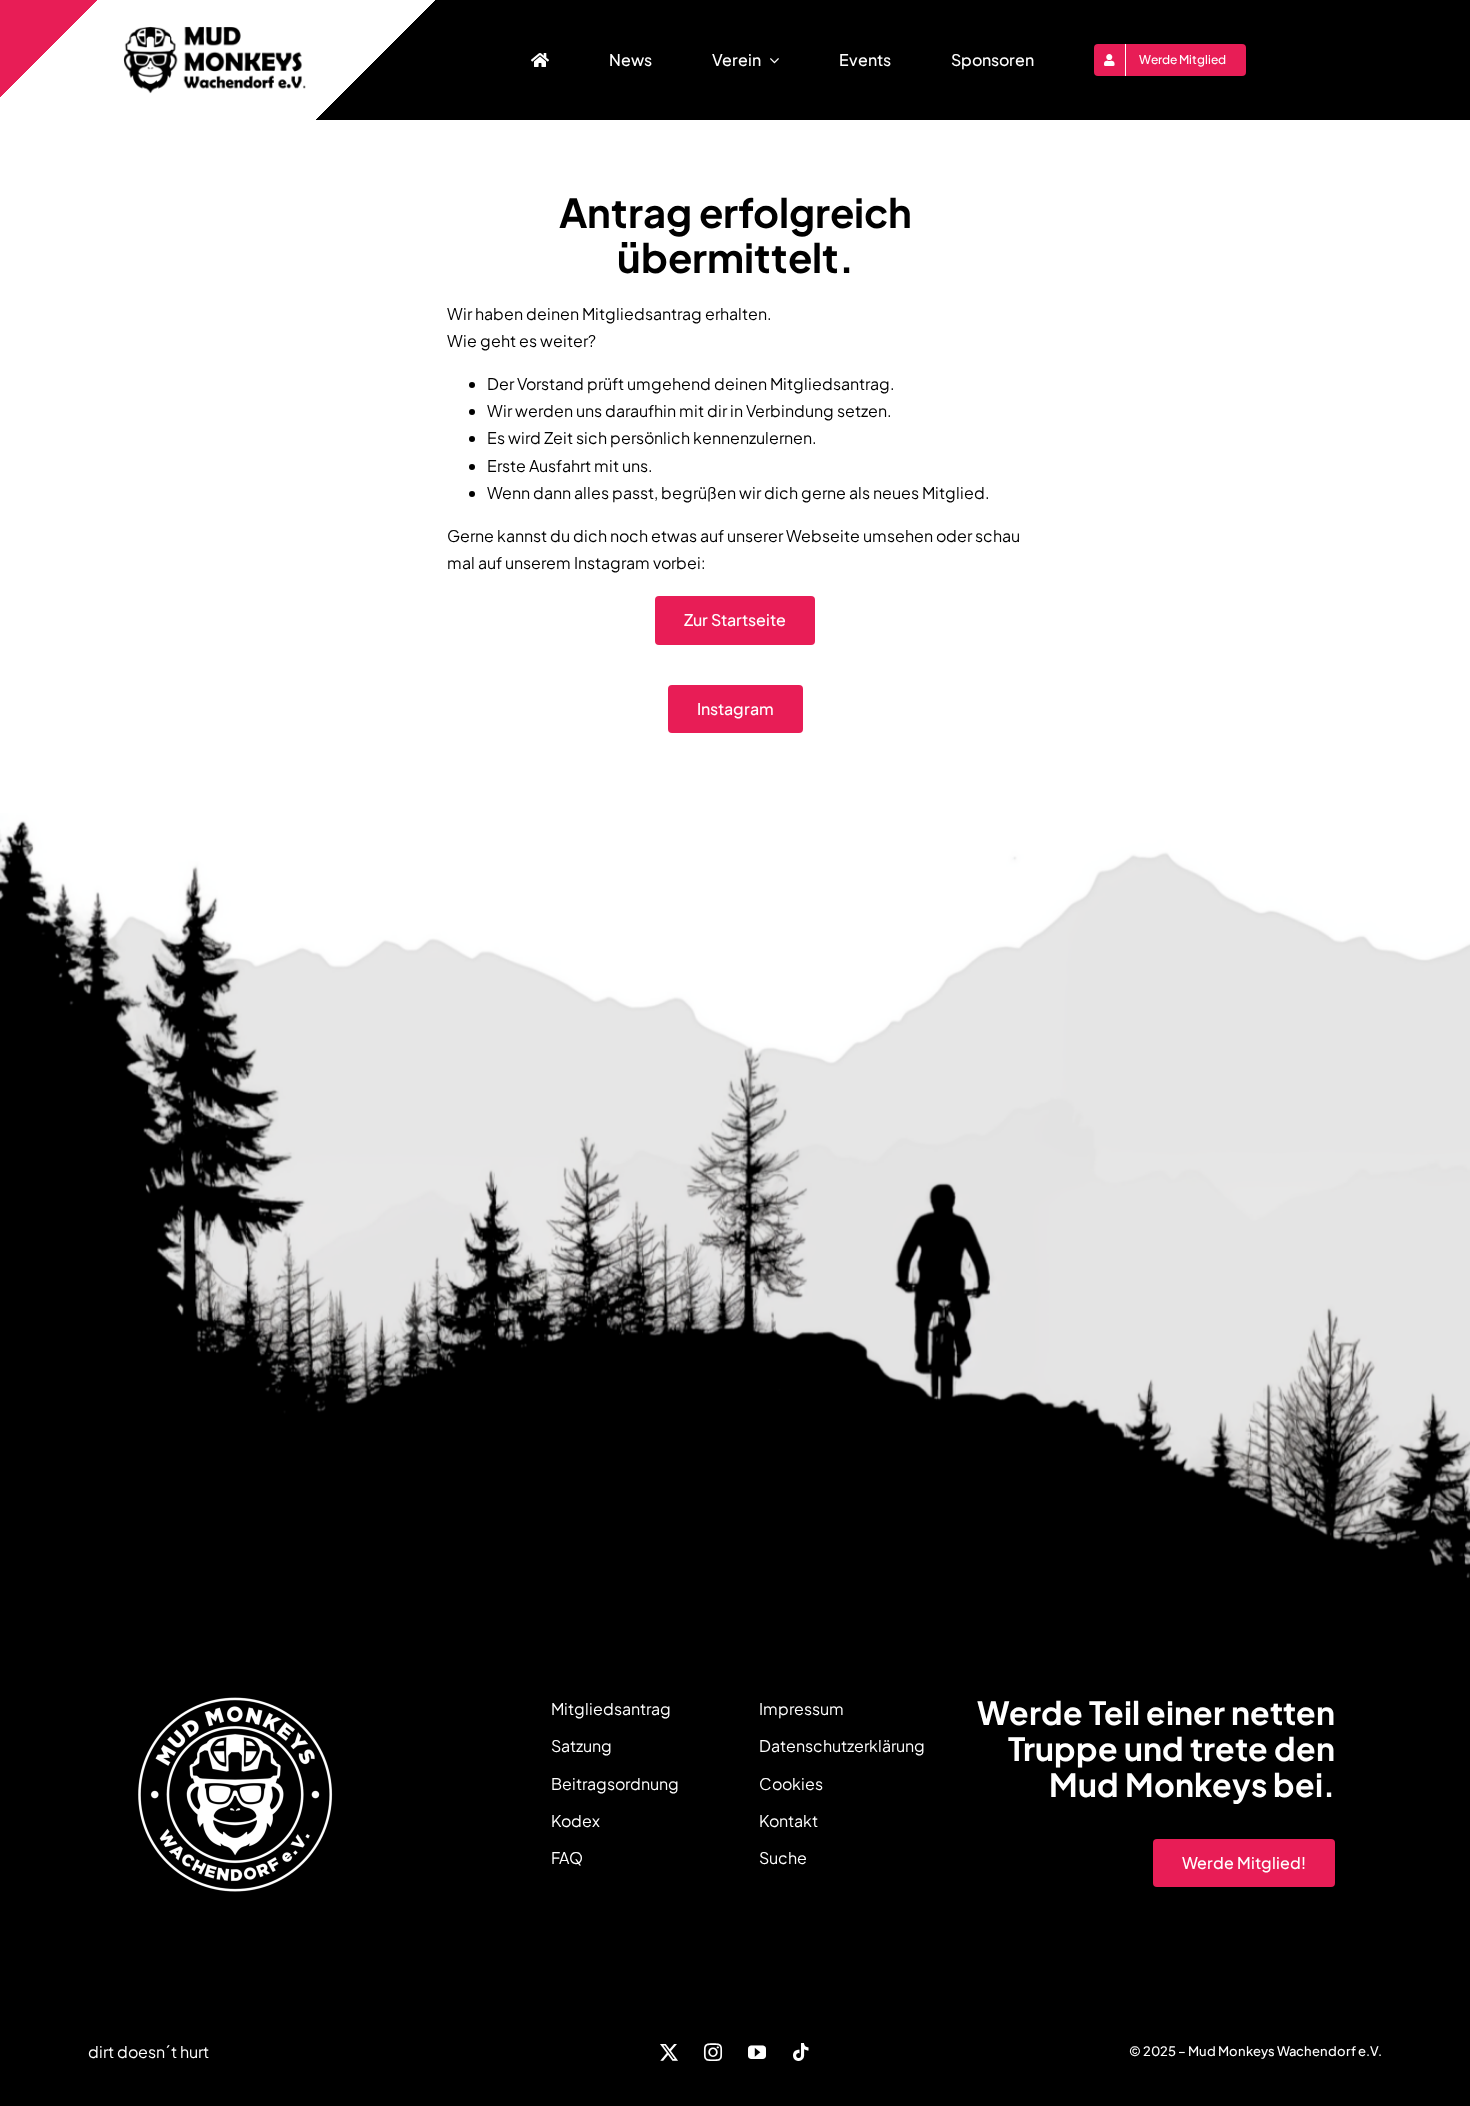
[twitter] (669, 2052)
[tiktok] (801, 2052)
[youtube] (757, 2052)
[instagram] (713, 2052)
